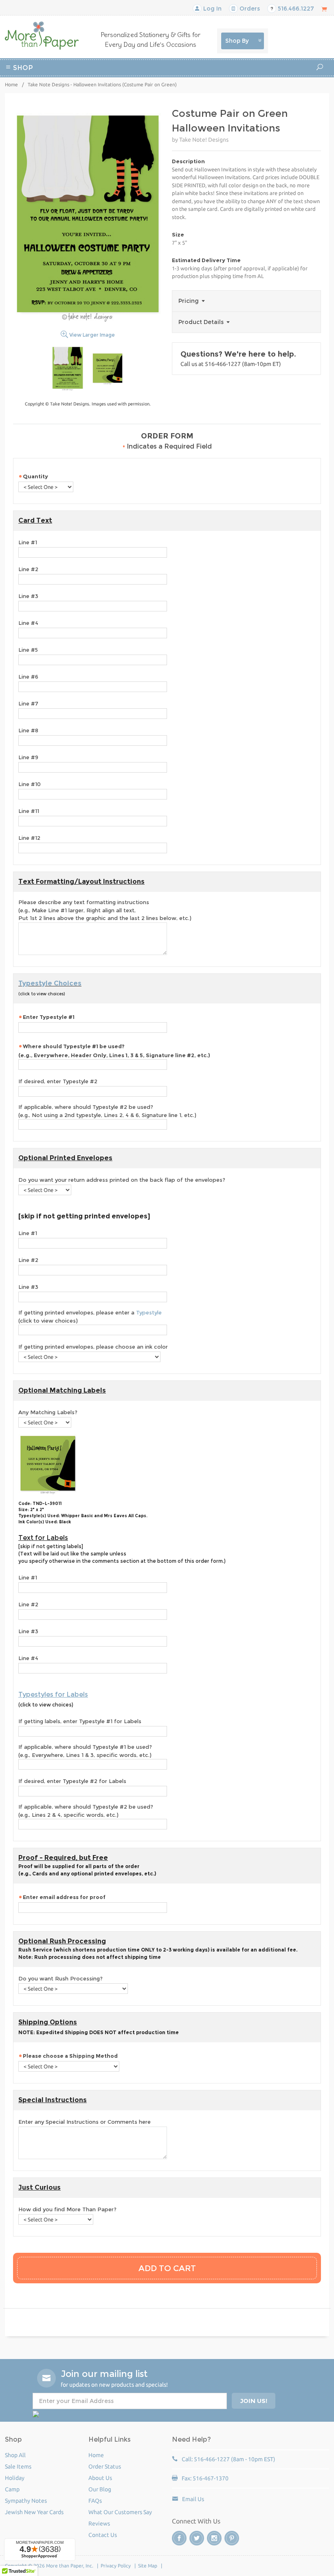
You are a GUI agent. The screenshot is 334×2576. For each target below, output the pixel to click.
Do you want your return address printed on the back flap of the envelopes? (122, 1180)
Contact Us (103, 2535)
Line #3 (28, 596)
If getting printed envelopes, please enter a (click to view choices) (90, 1316)
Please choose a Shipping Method (70, 2056)
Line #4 (28, 623)
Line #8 (28, 730)
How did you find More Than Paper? (67, 2209)
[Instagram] (214, 2538)
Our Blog (100, 2489)
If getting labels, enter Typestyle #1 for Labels (80, 1721)
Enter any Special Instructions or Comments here (85, 2122)
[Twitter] (197, 2538)
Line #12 (29, 838)
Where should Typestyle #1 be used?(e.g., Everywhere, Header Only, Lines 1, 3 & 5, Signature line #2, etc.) (114, 1051)
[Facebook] (179, 2538)
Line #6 (28, 677)
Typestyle (149, 1312)
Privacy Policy (116, 2566)
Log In (212, 9)
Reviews (99, 2523)
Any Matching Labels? (48, 1412)
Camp (220, 79)
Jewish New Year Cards (34, 2512)
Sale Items (18, 2466)
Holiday (150, 89)
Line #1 (28, 542)
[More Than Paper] (42, 36)
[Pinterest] (232, 2538)
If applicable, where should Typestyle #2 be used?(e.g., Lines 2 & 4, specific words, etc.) (86, 1811)
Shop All (15, 2455)
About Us (100, 2478)
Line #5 (28, 650)
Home (11, 84)
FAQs (95, 2501)
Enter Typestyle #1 (49, 1017)
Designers (180, 89)
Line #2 (28, 569)
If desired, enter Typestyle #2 (58, 1081)
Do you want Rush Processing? (60, 1978)
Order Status (105, 2466)
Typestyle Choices (50, 983)
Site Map (148, 2566)
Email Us (193, 2499)
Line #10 (30, 784)
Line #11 (29, 811)
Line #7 (28, 703)
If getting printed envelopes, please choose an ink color (93, 1347)
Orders (249, 9)
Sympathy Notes (26, 2501)
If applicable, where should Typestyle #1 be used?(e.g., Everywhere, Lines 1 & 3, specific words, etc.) (85, 1751)
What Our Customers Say (120, 2512)
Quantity (35, 476)
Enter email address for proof (65, 1897)
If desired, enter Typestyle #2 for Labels (72, 1781)
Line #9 (28, 757)
